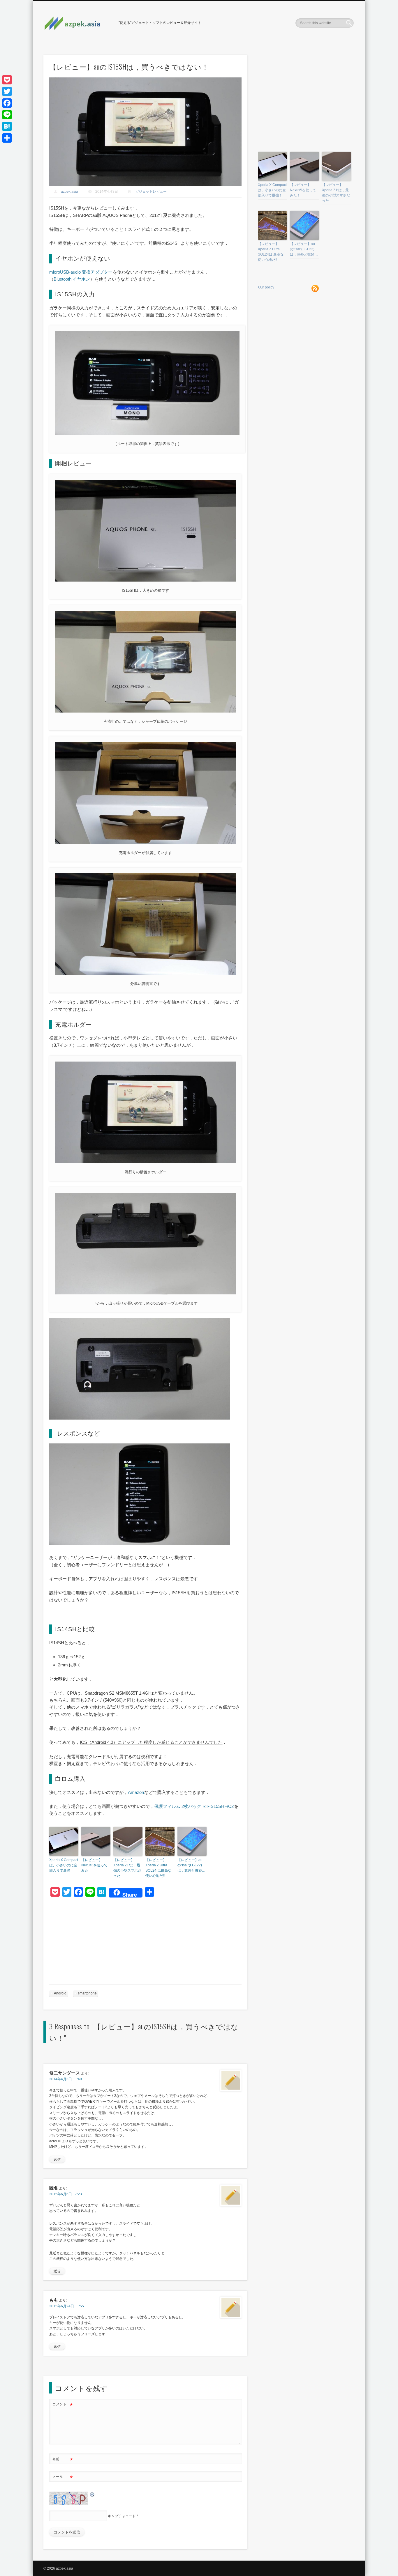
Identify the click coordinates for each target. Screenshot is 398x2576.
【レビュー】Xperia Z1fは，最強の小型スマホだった (127, 1868)
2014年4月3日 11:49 (66, 2079)
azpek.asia (69, 192)
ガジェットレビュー (151, 192)
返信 (57, 2159)
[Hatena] (7, 126)
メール (62, 2478)
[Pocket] (7, 80)
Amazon (136, 1792)
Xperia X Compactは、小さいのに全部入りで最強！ (64, 1865)
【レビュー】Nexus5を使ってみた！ (94, 1865)
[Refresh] (92, 2494)
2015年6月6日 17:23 (66, 2194)
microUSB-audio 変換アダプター (81, 272)
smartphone (87, 1993)
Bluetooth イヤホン (72, 279)
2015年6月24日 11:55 (67, 2306)
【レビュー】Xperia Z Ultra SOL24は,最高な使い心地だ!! (158, 1868)
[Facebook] (7, 103)
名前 (62, 2460)
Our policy (266, 287)
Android (60, 1993)
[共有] (7, 138)
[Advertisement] (145, 1943)
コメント (62, 2406)
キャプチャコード (122, 2516)
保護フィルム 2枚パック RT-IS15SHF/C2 (194, 1806)
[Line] (7, 115)
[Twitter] (7, 91)
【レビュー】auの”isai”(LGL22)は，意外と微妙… (191, 1865)
